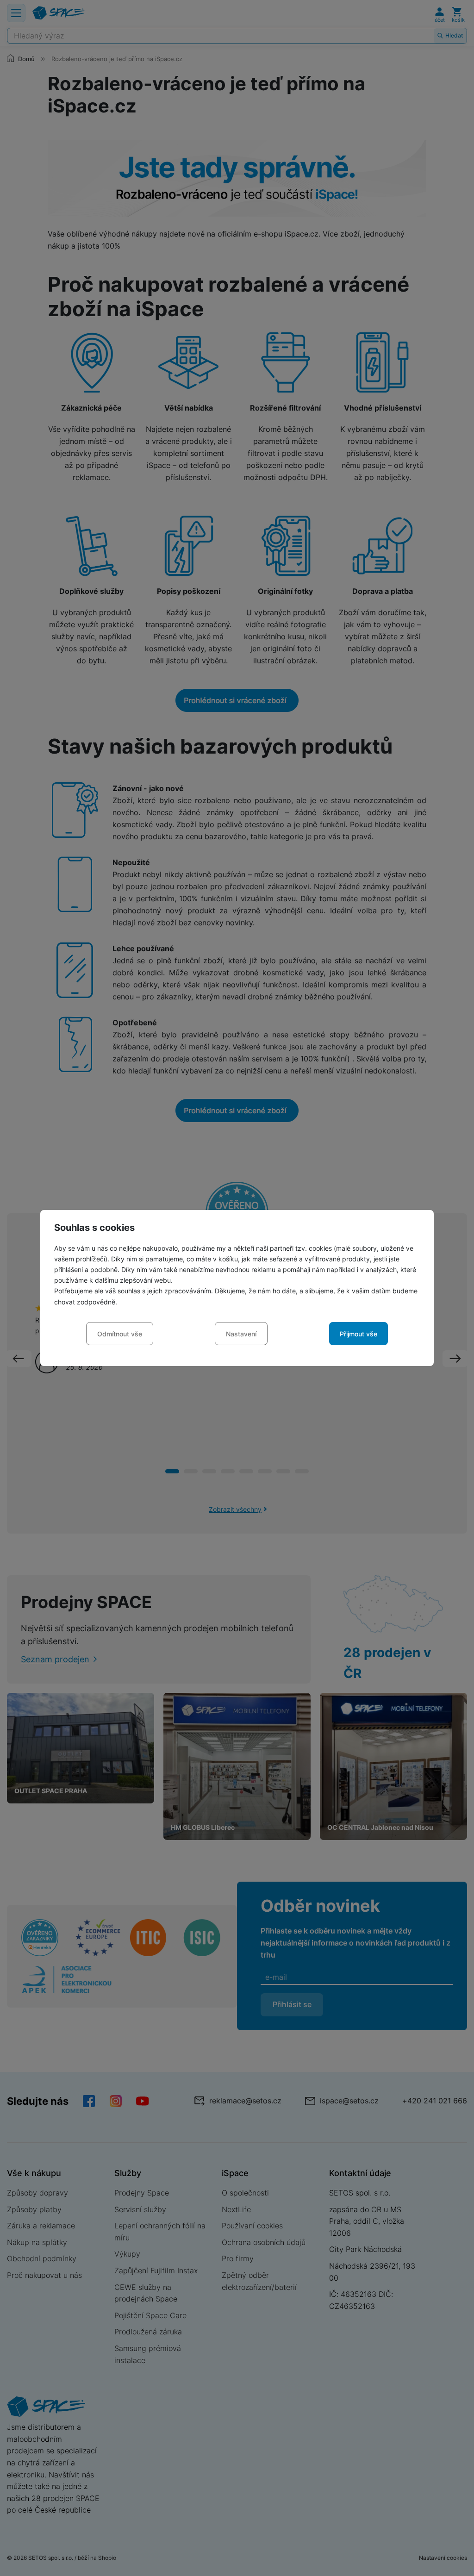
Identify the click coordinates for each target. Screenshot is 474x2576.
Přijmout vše (359, 1334)
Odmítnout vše (120, 1334)
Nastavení (241, 1334)
